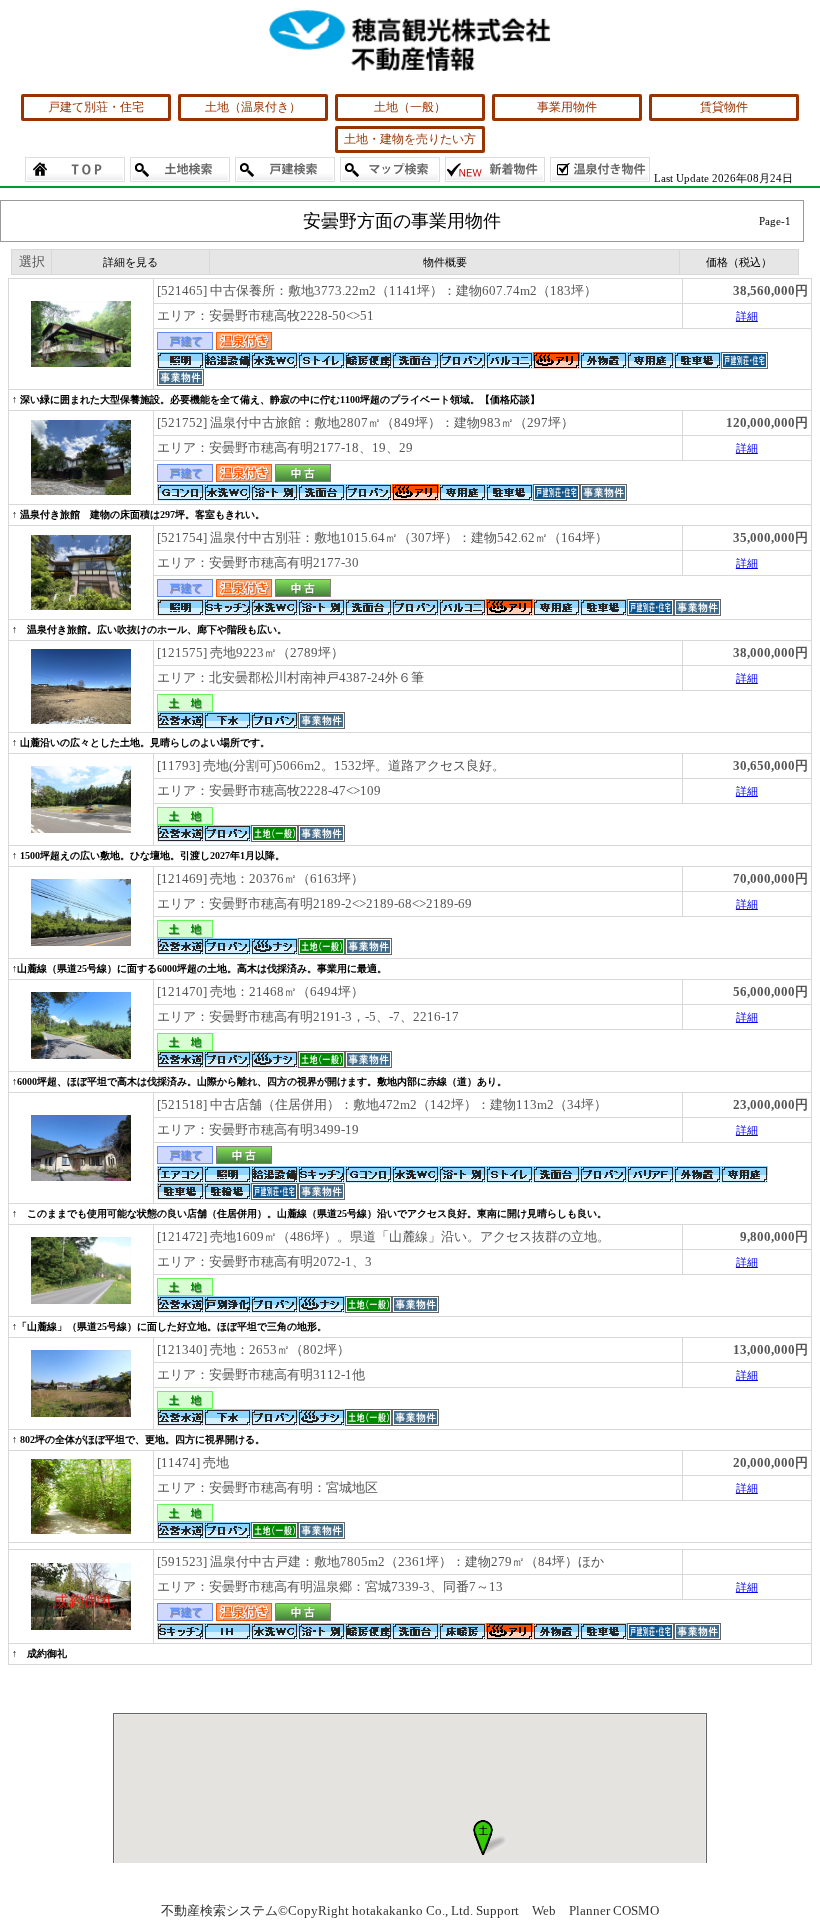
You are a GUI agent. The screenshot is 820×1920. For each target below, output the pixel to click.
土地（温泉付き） (253, 107)
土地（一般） (410, 107)
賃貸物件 (724, 107)
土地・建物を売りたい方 (410, 139)
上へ (785, 1888)
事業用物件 (567, 107)
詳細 (747, 316)
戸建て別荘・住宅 (96, 107)
